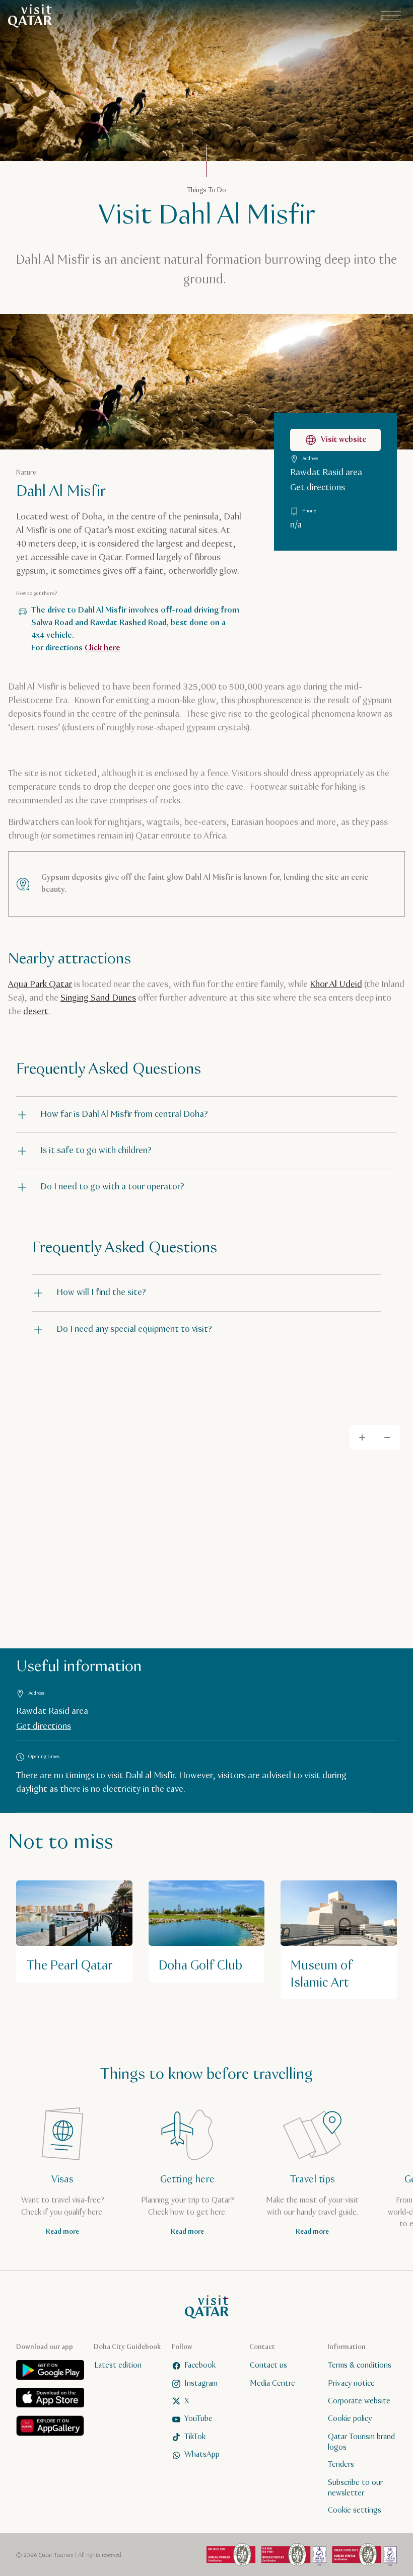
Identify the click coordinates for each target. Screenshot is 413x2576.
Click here (102, 648)
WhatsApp (202, 2454)
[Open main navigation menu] (391, 16)
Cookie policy (350, 2419)
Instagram (201, 2383)
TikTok (195, 2437)
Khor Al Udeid (336, 984)
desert (36, 1012)
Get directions (318, 488)
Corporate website (359, 2401)
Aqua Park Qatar (40, 984)
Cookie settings (355, 2510)
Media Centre (272, 2383)
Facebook (200, 2365)
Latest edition (118, 2365)
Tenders (341, 2465)
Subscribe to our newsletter (355, 2488)
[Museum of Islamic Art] (339, 1940)
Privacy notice (351, 2383)
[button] (206, 1115)
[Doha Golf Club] (207, 1931)
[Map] (206, 1530)
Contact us (268, 2365)
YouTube (198, 2419)
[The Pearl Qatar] (74, 1931)
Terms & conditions (360, 2365)
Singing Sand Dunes (98, 998)
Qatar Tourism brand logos (361, 2442)
